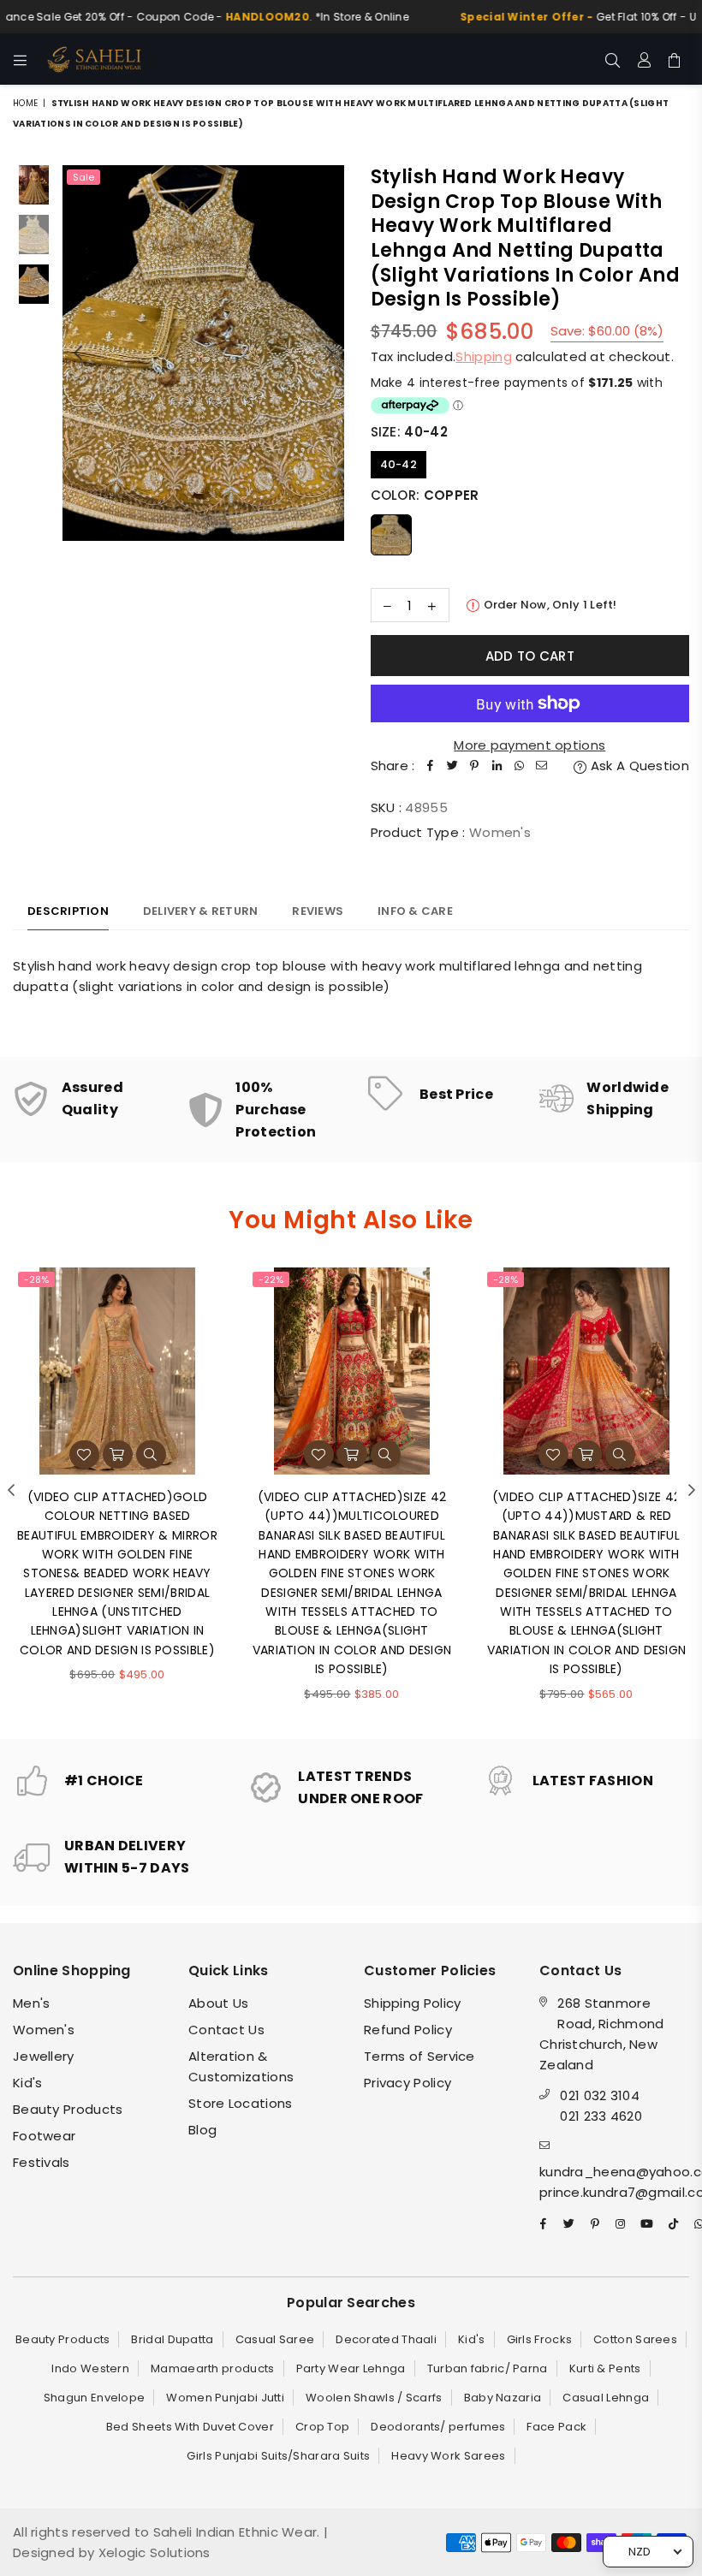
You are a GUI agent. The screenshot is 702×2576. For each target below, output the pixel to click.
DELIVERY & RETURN (200, 911)
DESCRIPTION (68, 911)
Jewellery (44, 2056)
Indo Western (90, 2368)
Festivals (42, 2162)
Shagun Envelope (95, 2398)
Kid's (28, 2083)
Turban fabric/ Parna (488, 2368)
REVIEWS (318, 911)
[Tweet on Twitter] (453, 766)
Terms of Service (419, 2056)
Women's (44, 2030)
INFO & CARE (415, 911)
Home (25, 103)
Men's (32, 2003)
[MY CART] (674, 59)
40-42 (399, 464)
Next (330, 353)
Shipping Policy (413, 2003)
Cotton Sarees (635, 2339)
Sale (83, 177)
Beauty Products (68, 2109)
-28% (36, 1279)
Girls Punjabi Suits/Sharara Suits (278, 2456)
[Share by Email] (542, 766)
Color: (425, 495)
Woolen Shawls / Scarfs (374, 2398)
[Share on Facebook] (431, 766)
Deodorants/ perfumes (438, 2427)
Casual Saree (275, 2339)
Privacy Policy (408, 2083)
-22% (271, 1279)
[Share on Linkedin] (497, 766)
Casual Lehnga (606, 2398)
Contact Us (226, 2030)
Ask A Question (638, 766)
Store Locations (241, 2103)
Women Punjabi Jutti (225, 2398)
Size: (409, 432)
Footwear (44, 2136)
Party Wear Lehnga (351, 2368)
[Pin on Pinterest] (475, 766)
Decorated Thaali (386, 2339)
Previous (77, 353)
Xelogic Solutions (152, 2552)
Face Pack (556, 2427)
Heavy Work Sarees (448, 2456)
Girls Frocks (540, 2339)
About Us (218, 2003)
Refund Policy (408, 2030)
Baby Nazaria (503, 2398)
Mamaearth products (212, 2368)
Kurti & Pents (605, 2368)
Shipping (483, 356)
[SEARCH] (613, 59)
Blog (202, 2130)
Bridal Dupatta (172, 2339)
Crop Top (322, 2427)
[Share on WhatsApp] (520, 766)
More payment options (529, 745)
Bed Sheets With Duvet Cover (190, 2427)
